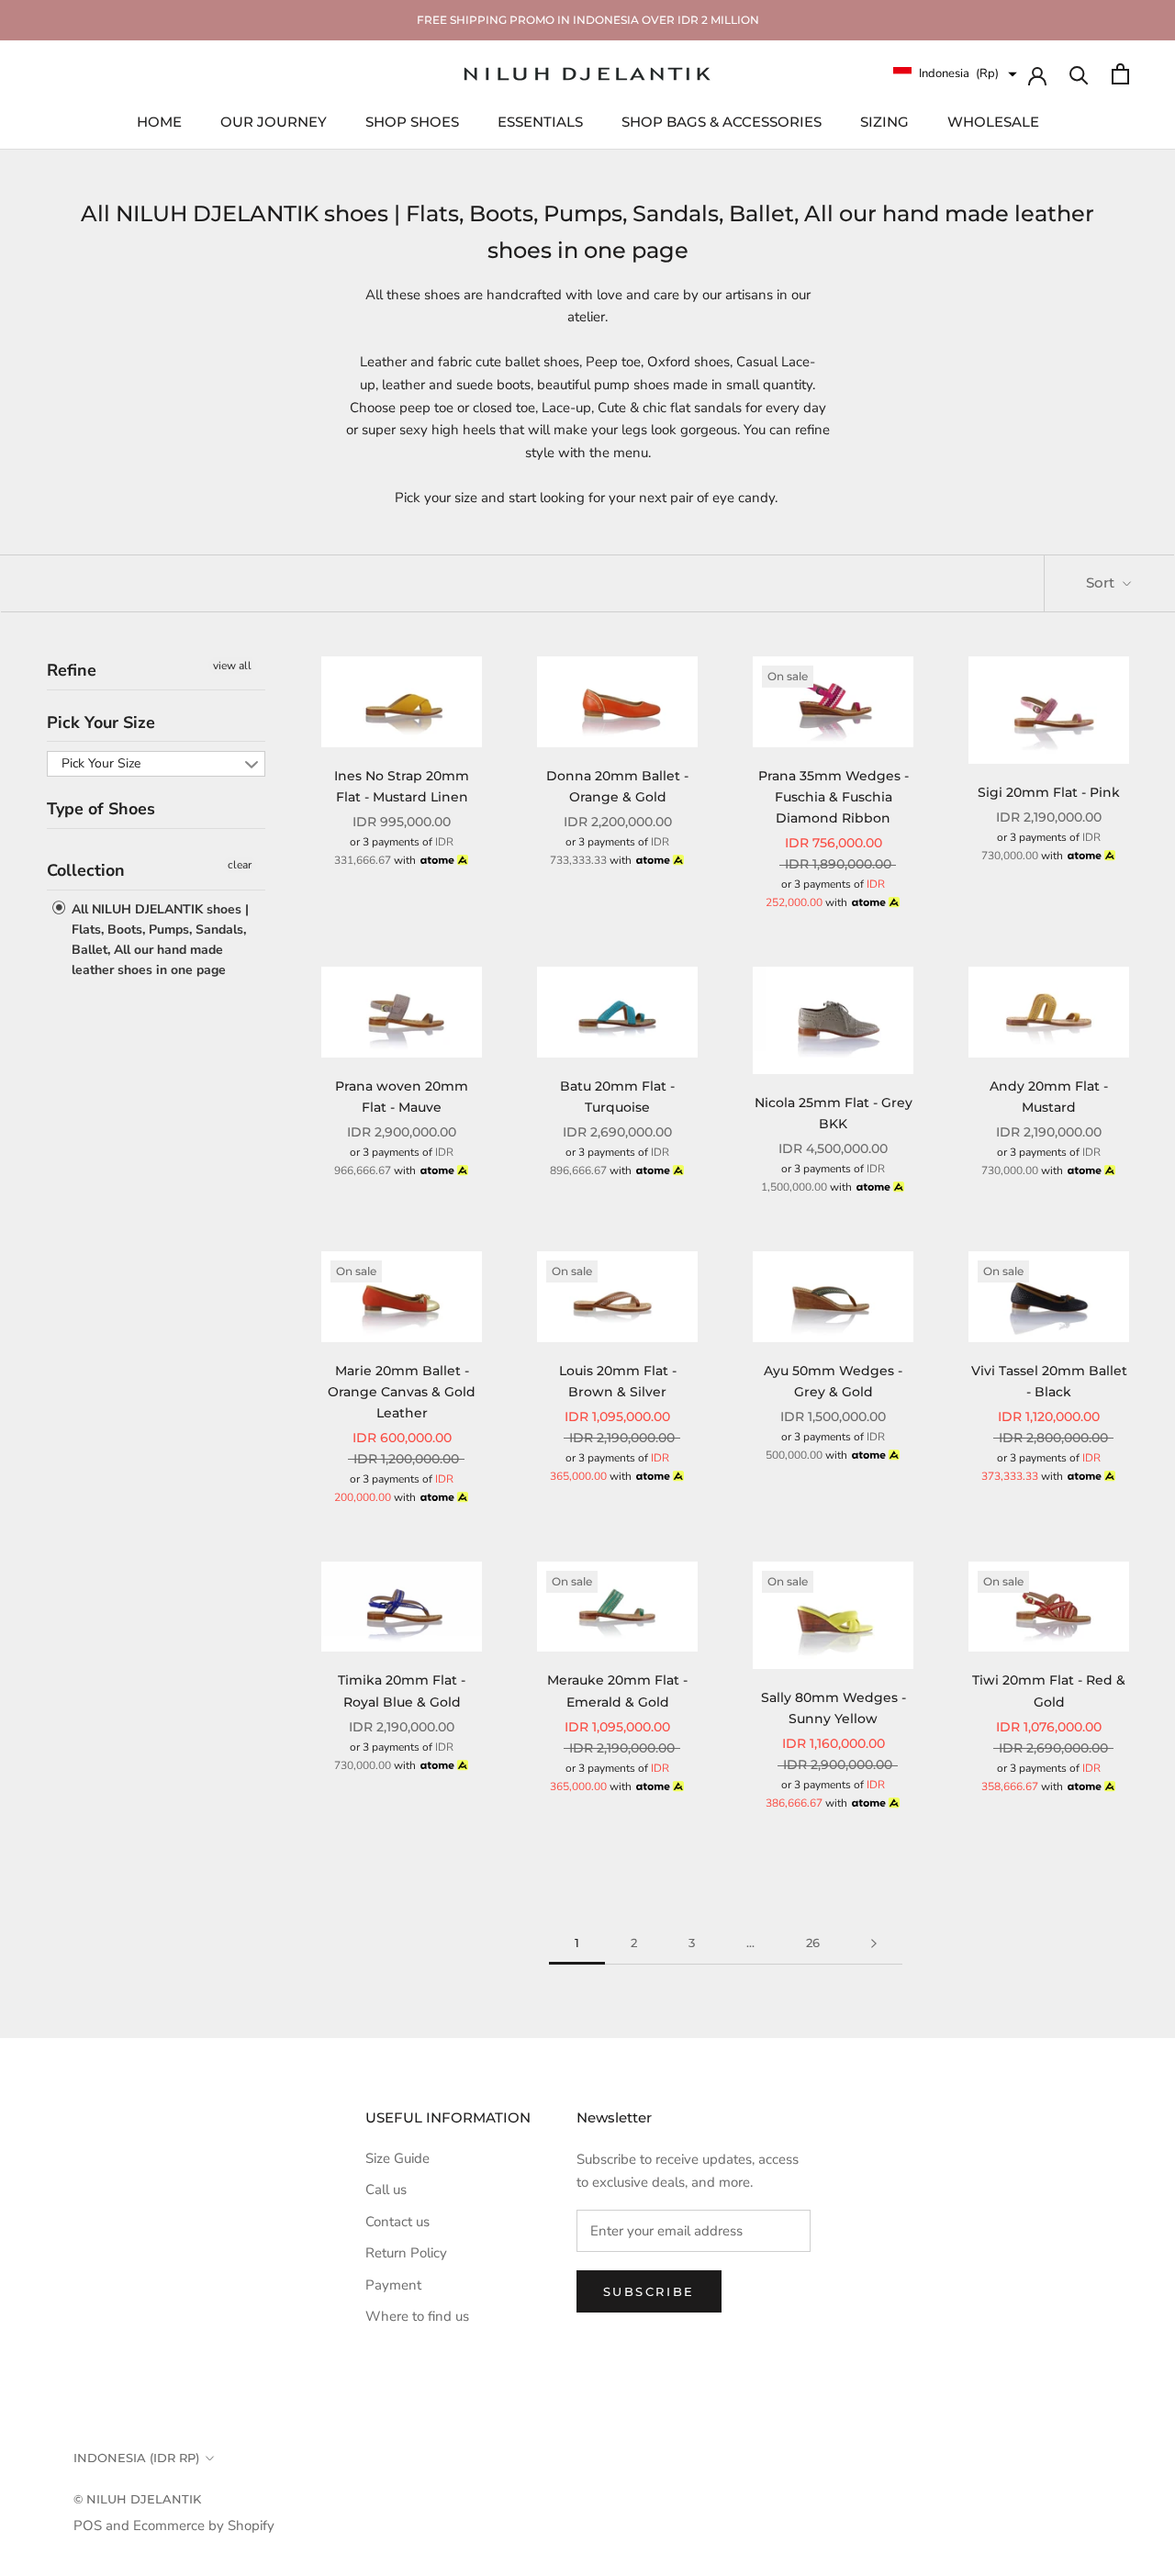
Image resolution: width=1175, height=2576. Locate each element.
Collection (86, 870)
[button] (955, 74)
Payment (393, 2285)
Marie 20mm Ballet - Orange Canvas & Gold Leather (402, 1392)
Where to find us (417, 2316)
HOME (159, 121)
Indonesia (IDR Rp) (136, 2458)
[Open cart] (1120, 74)
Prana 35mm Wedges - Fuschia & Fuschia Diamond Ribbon (834, 797)
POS (88, 2526)
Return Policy (406, 2253)
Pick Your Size (101, 722)
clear (240, 865)
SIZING (884, 121)
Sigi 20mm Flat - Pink (1049, 792)
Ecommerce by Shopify (204, 2526)
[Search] (1079, 74)
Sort (1102, 582)
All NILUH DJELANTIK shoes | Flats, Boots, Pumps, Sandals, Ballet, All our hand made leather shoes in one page (158, 940)
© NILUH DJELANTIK (137, 2499)
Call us (386, 2190)
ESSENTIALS (540, 121)
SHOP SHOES (412, 121)
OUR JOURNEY (274, 121)
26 (813, 1943)
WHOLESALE (993, 121)
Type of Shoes (101, 810)
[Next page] (874, 1943)
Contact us (397, 2222)
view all (232, 666)
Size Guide (397, 2158)
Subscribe (649, 2291)
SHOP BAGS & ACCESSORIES (722, 121)
